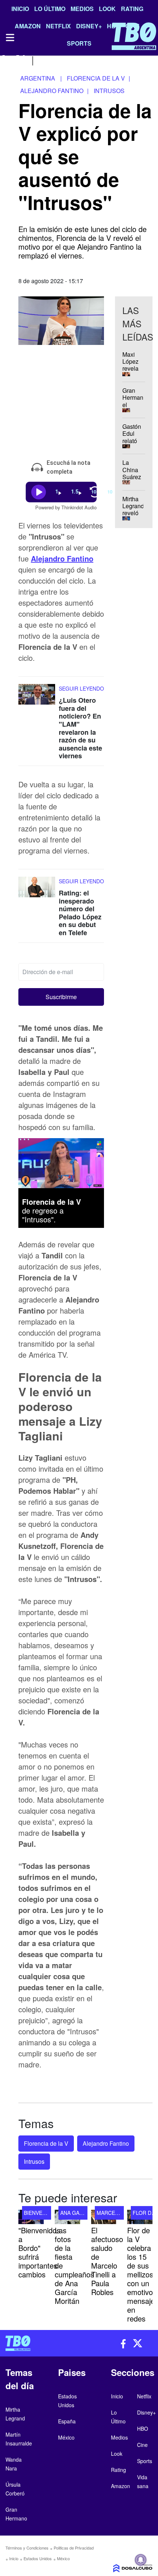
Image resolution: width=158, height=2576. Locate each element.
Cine (142, 2445)
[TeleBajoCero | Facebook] (5, 60)
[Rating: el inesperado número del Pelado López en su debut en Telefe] (37, 890)
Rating (132, 9)
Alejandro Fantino (62, 558)
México (63, 2558)
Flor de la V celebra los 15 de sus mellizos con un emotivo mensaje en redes (141, 2274)
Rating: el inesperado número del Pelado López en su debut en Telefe (80, 913)
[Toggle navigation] (10, 38)
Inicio (20, 9)
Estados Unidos (38, 2558)
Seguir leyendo (81, 688)
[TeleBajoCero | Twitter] (21, 60)
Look (107, 9)
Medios (82, 9)
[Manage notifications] (141, 2560)
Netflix (144, 2396)
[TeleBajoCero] (39, 2343)
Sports (145, 2461)
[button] (61, 997)
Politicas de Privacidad (74, 2548)
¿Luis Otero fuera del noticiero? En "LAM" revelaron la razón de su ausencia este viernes (80, 728)
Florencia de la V (46, 2143)
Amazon (121, 2486)
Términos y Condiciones (27, 2548)
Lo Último (50, 9)
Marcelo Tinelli (119, 2212)
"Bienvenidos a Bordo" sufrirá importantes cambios (39, 2252)
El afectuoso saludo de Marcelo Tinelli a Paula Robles (107, 2261)
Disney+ (146, 2412)
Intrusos (34, 2161)
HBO (143, 2429)
